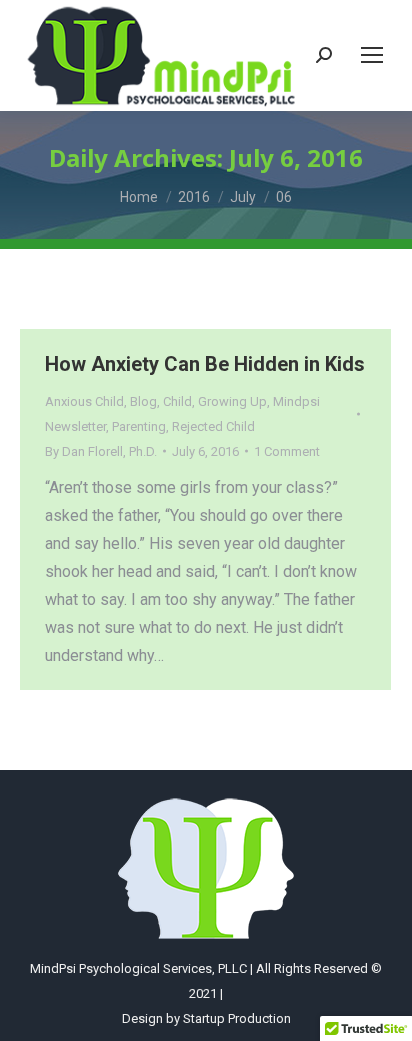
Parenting (139, 426)
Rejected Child (213, 426)
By (101, 451)
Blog (143, 401)
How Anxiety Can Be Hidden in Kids (205, 364)
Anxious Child (84, 401)
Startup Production (237, 1018)
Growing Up (232, 401)
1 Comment (287, 451)
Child (177, 401)
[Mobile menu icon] (372, 55)
